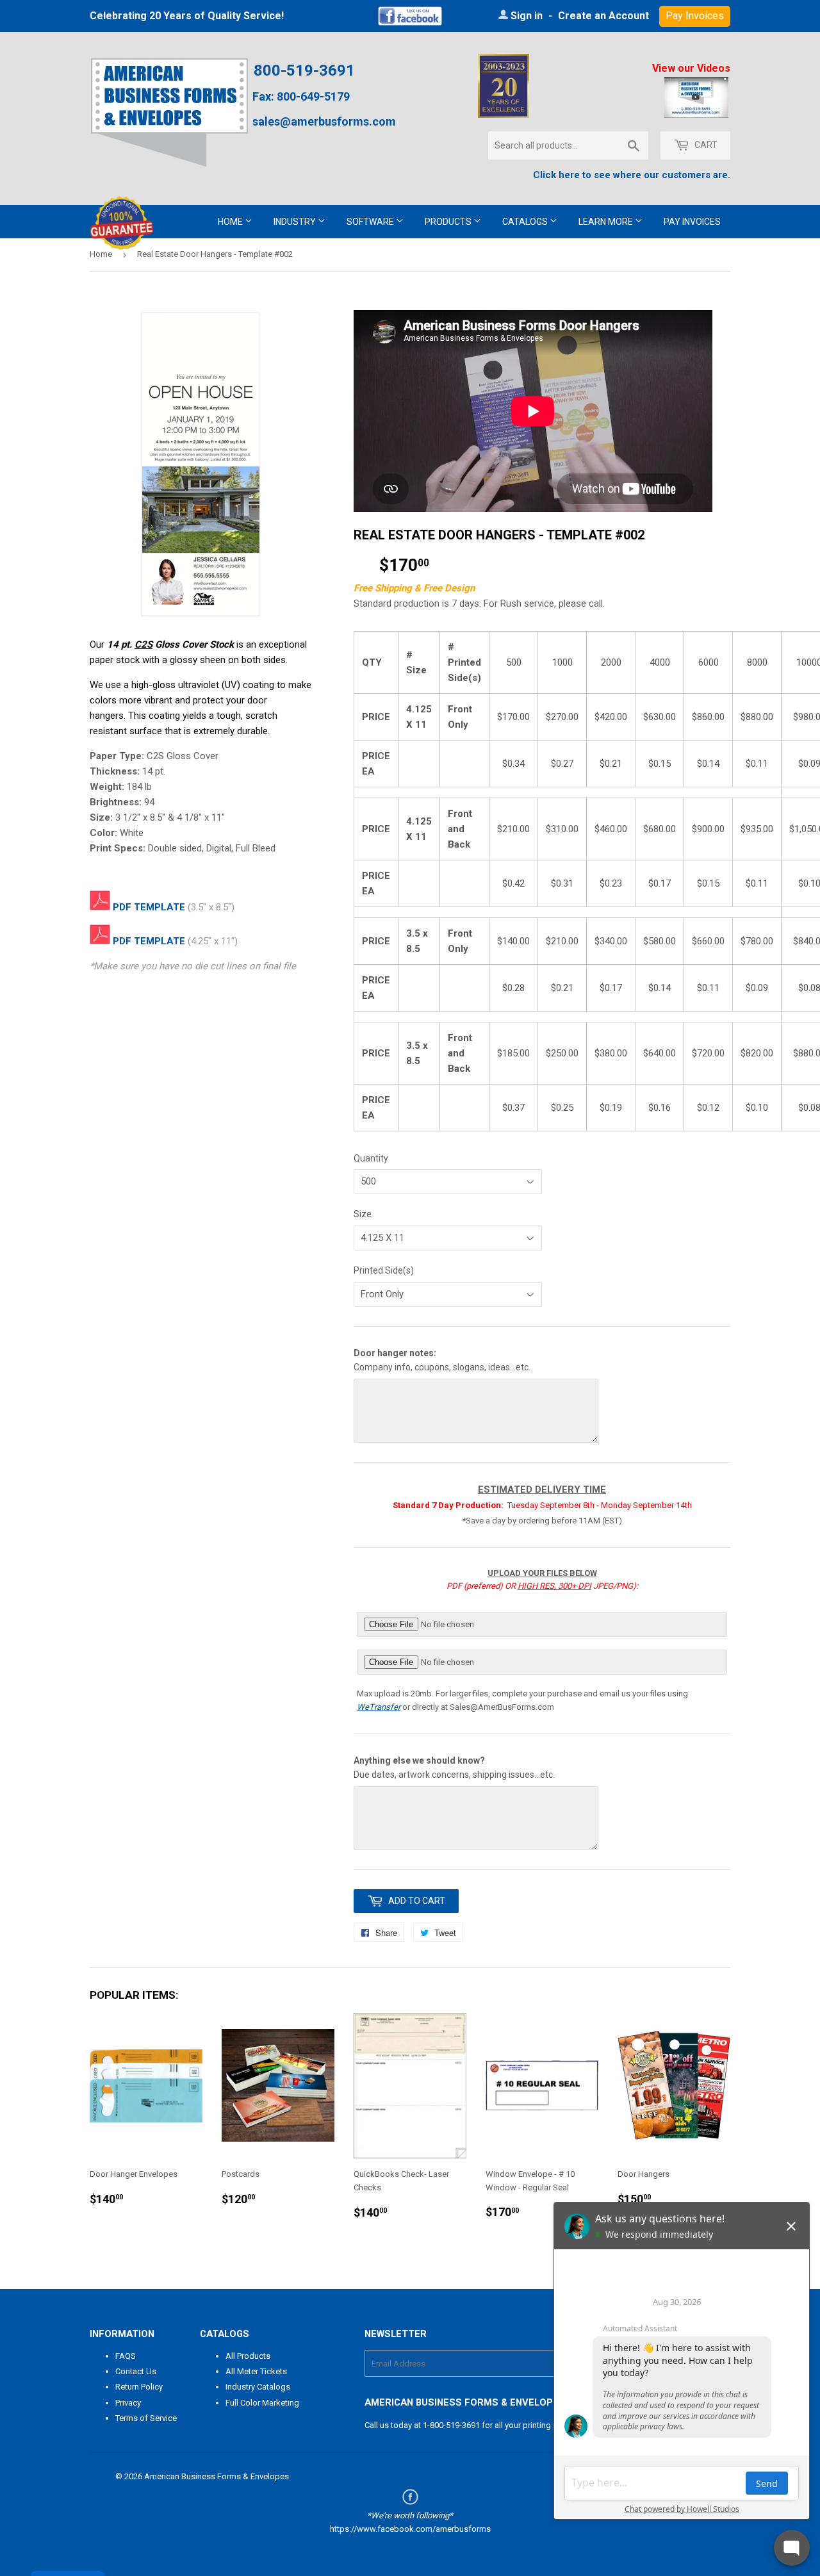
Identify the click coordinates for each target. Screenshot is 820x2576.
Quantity (371, 1158)
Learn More (607, 222)
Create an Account (603, 16)
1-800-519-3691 (451, 2425)
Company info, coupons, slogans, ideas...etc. (442, 1360)
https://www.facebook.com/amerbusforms (410, 2529)
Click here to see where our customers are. (632, 175)
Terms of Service (146, 2418)
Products (449, 222)
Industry (296, 222)
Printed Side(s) (384, 1270)
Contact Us (136, 2371)
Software (371, 222)
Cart (705, 145)
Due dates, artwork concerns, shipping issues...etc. (454, 1768)
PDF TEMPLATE (149, 907)
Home (231, 222)
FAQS (126, 2356)
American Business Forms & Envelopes (217, 2476)
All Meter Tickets (256, 2371)
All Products (248, 2356)
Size (363, 1214)
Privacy (128, 2403)
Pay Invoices (692, 222)
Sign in (527, 16)
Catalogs (526, 222)
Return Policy (139, 2387)
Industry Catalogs (258, 2387)
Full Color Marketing (262, 2403)
